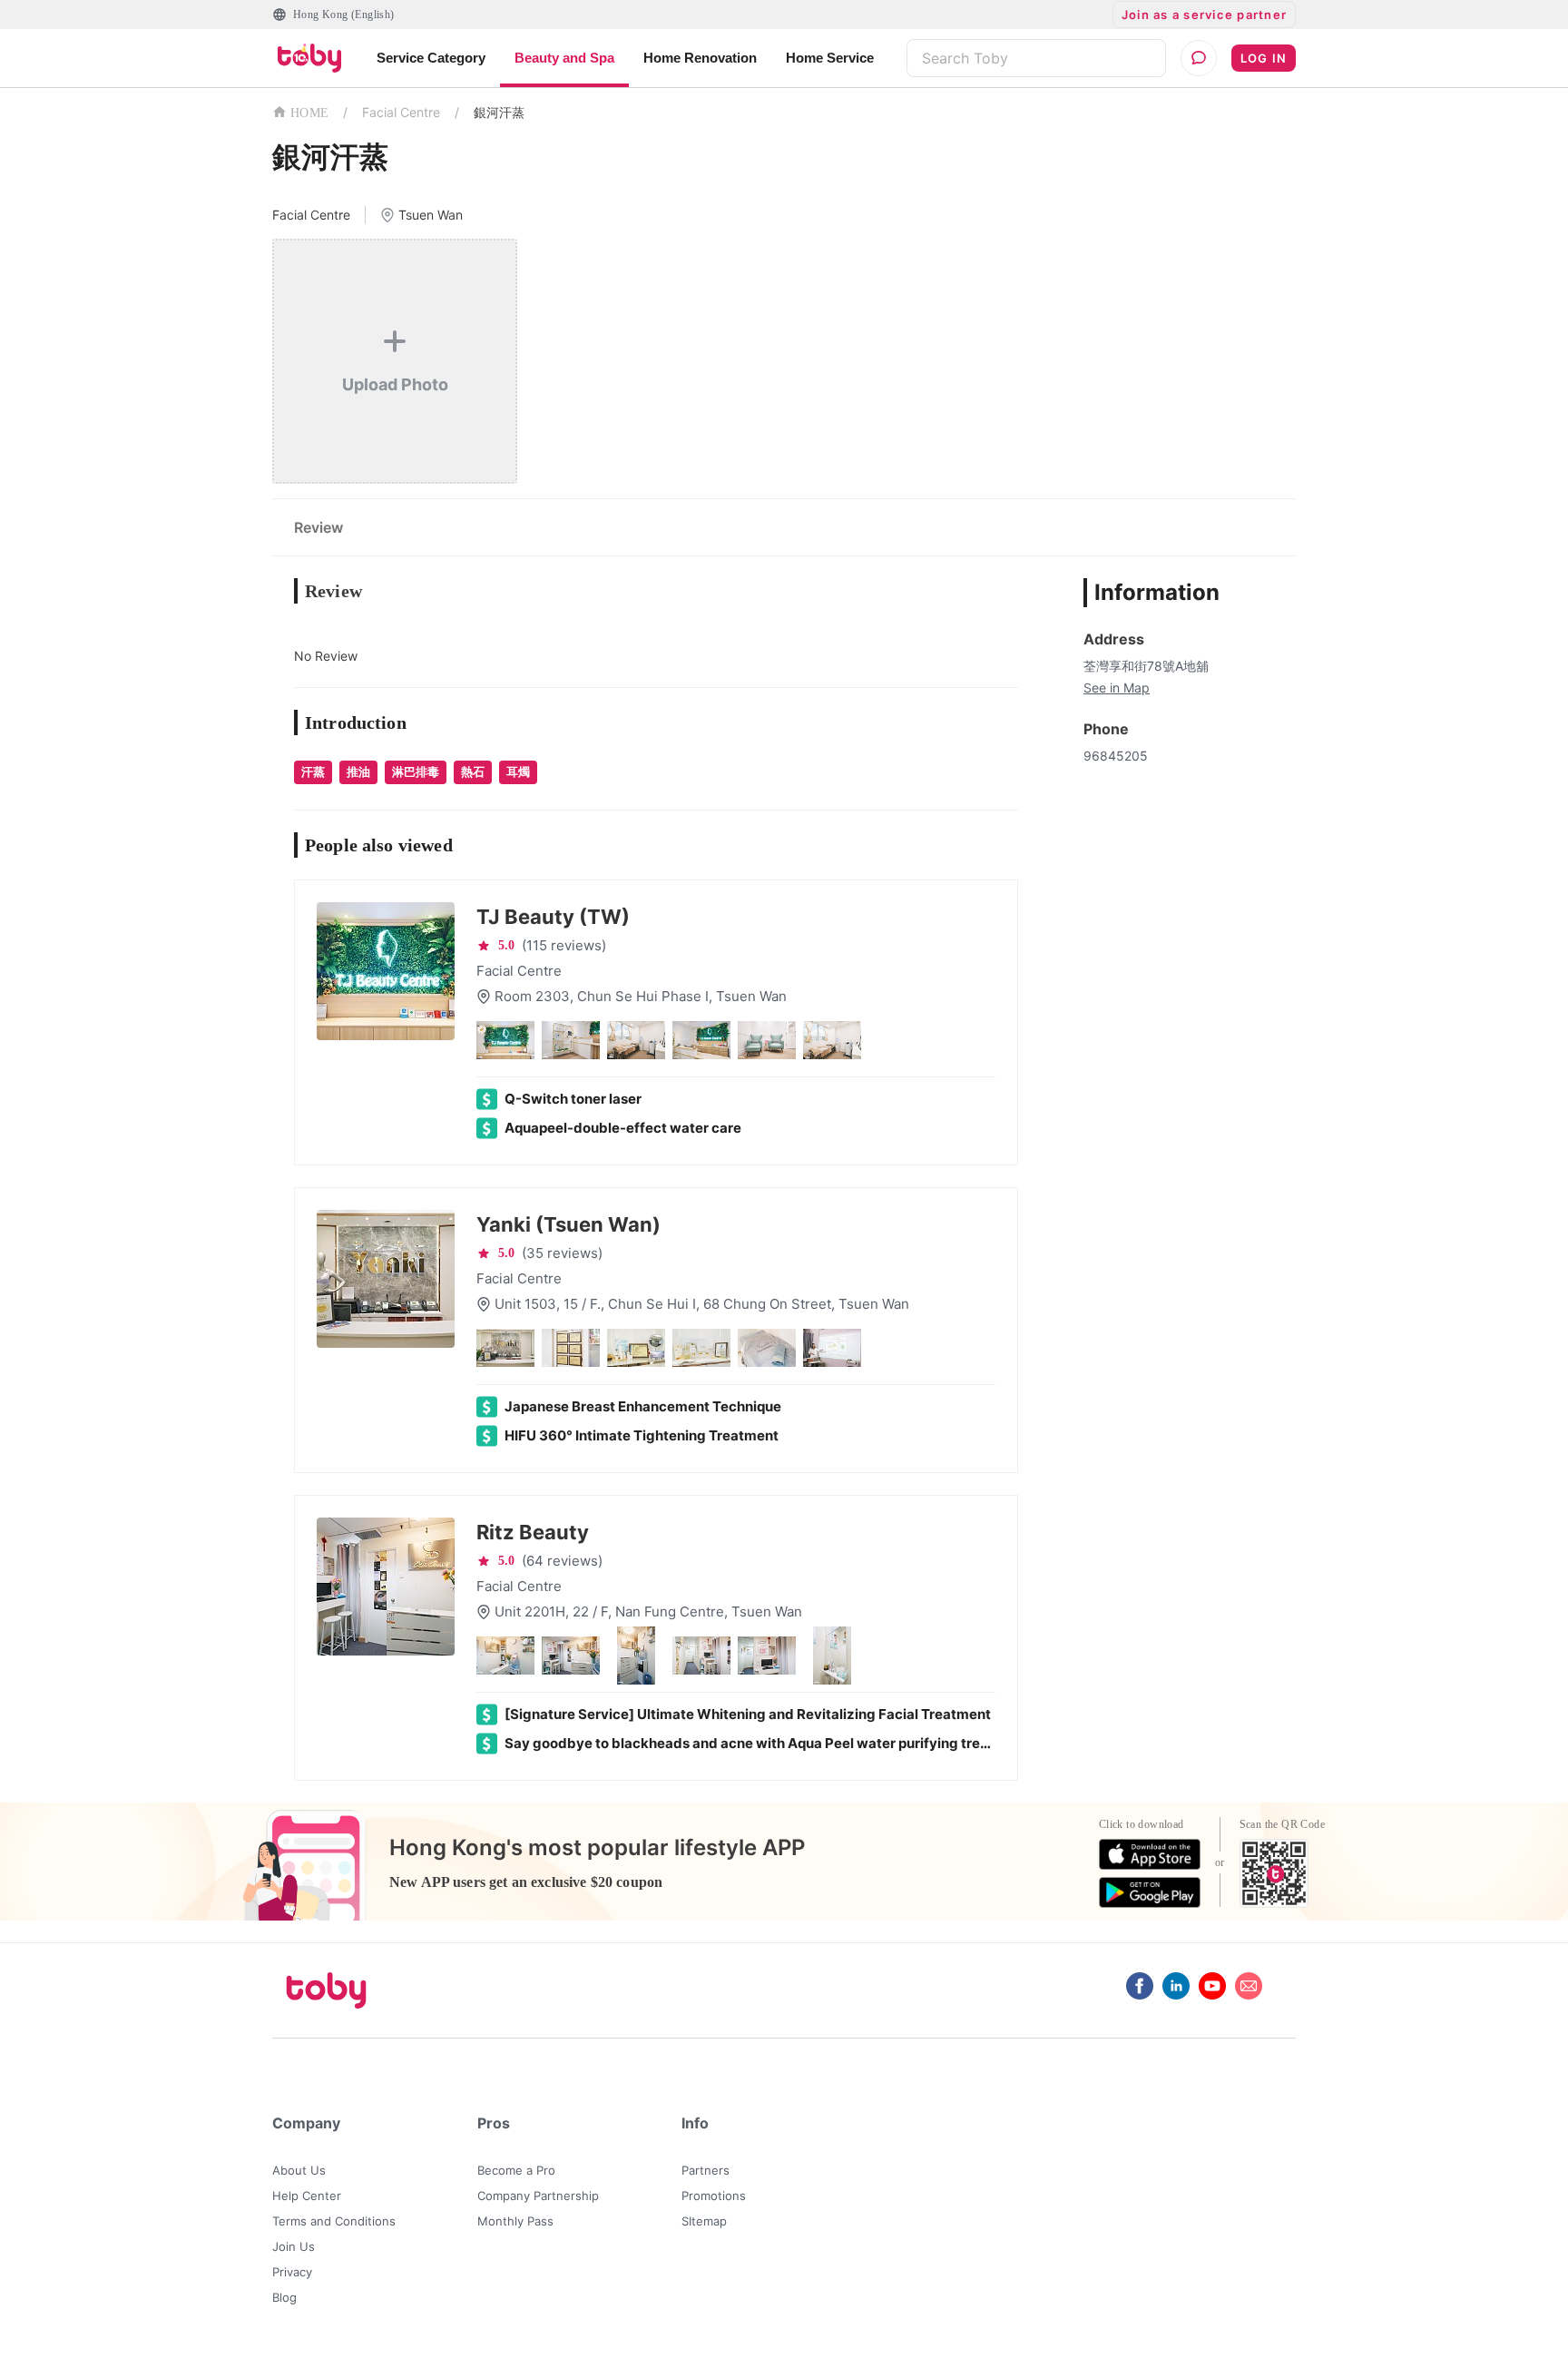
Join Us (294, 2246)
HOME (309, 113)
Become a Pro (516, 2170)
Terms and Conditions (334, 2221)
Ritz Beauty (533, 1532)
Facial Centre (401, 112)
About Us (299, 2170)
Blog (284, 2297)
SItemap (704, 2221)
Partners (706, 2170)
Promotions (714, 2196)
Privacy (292, 2272)
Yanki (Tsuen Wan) (568, 1224)
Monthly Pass (515, 2221)
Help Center (307, 2196)
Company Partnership (538, 2196)
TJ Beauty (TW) (553, 917)
